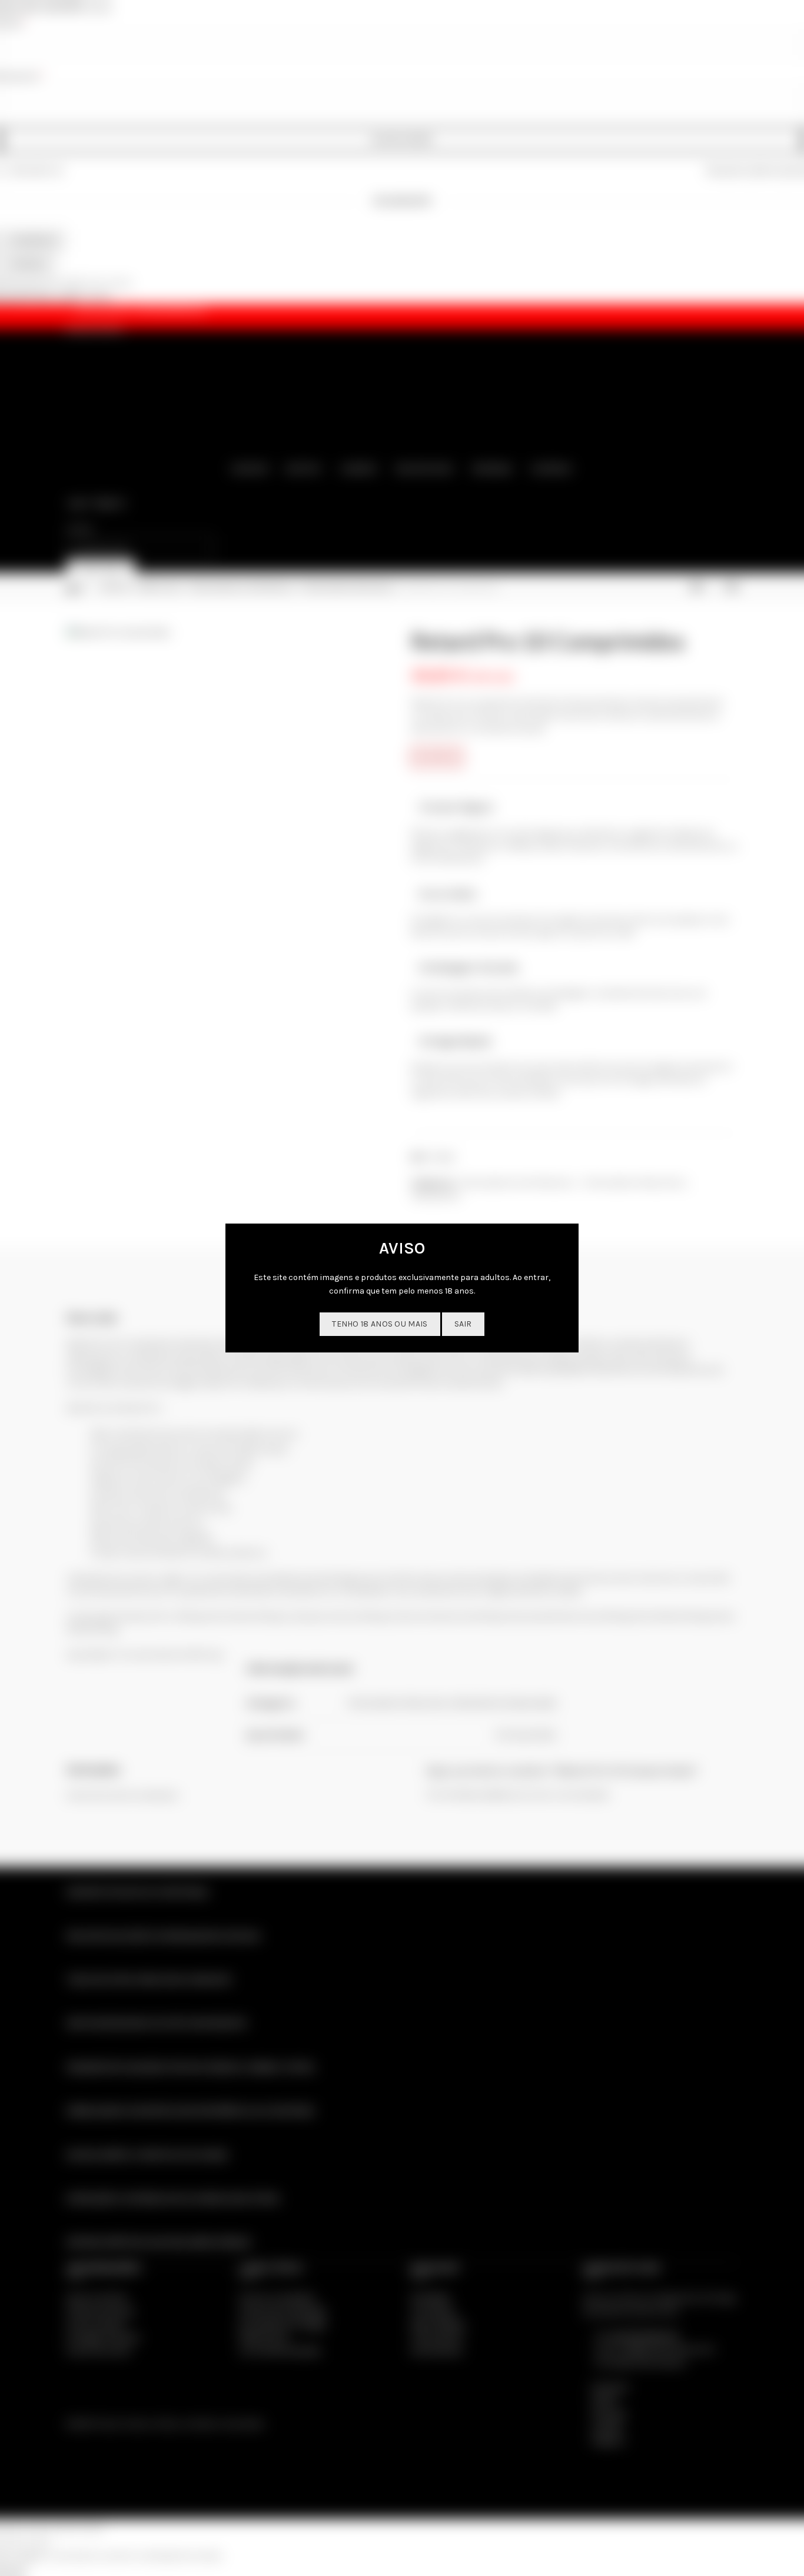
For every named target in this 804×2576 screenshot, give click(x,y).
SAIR (463, 1324)
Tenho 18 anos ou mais (380, 1324)
